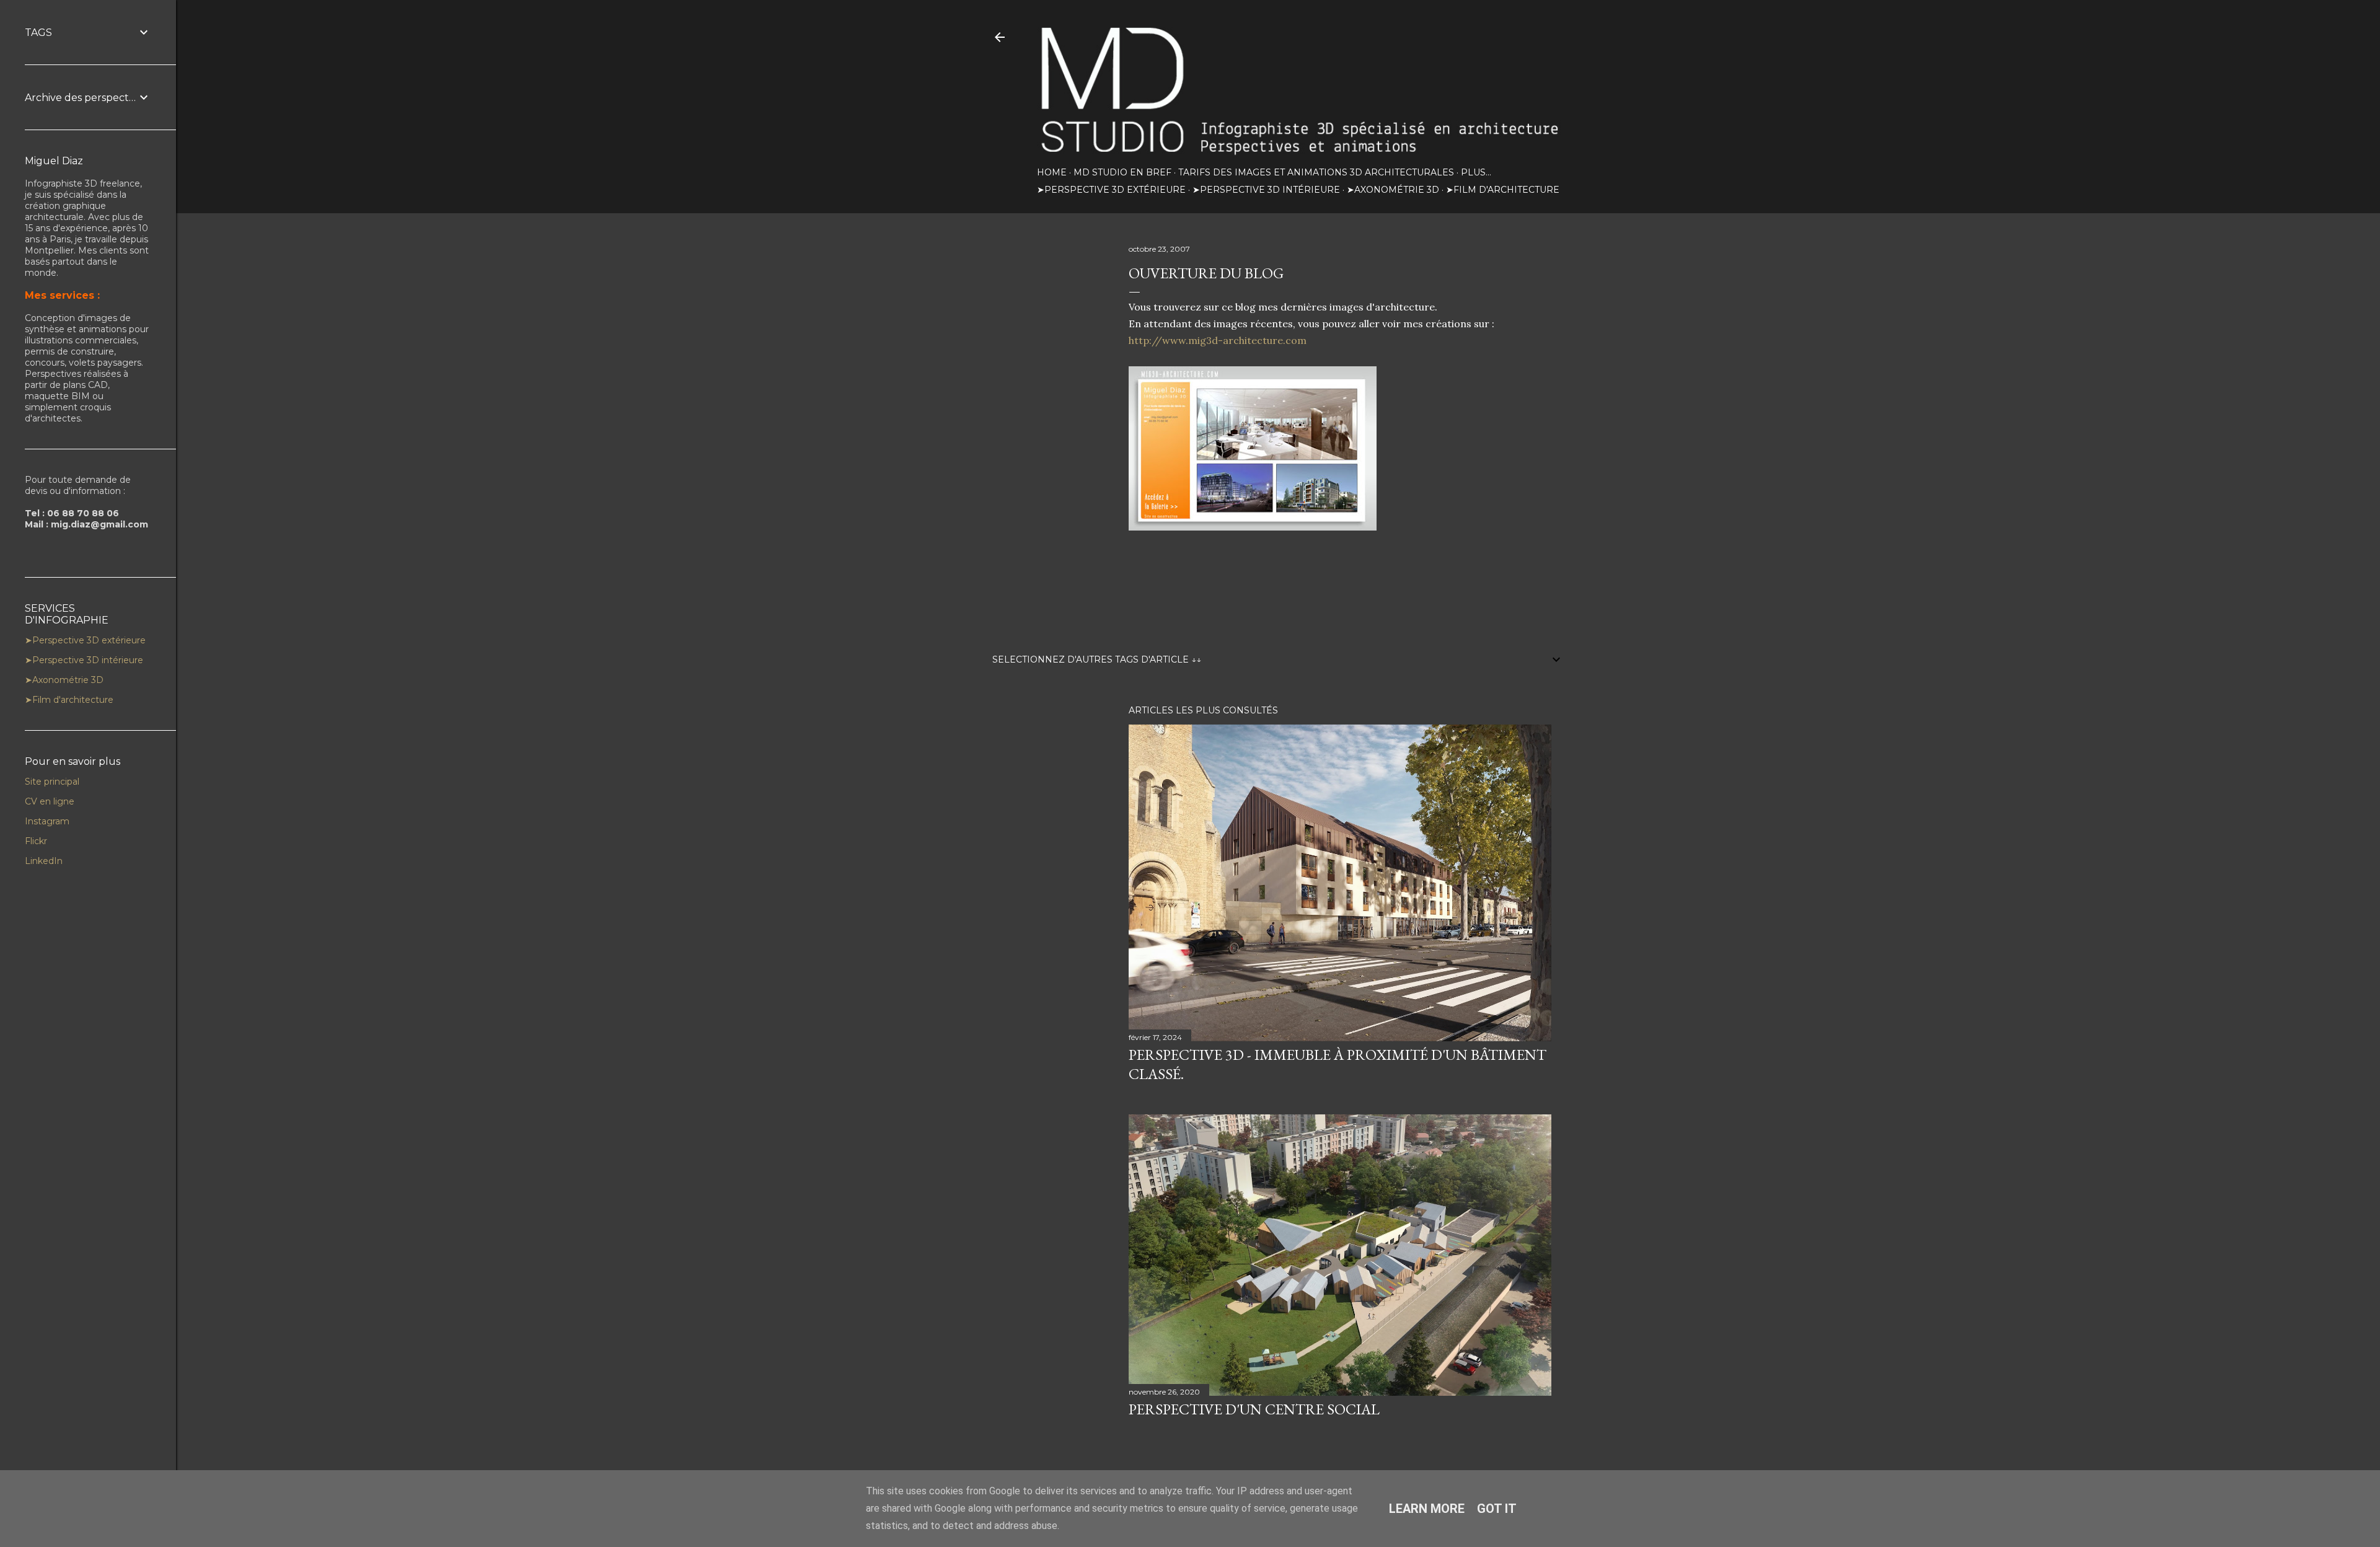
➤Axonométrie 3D (1393, 190)
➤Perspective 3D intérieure (1266, 190)
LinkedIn (44, 861)
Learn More (1427, 1509)
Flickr (36, 841)
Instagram (47, 821)
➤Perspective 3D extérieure (1111, 190)
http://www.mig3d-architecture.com (1218, 340)
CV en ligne (50, 801)
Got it (1497, 1509)
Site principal (52, 782)
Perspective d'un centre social (1254, 1409)
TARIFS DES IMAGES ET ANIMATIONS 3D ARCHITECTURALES (1316, 172)
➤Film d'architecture (1503, 190)
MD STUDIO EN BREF (1122, 172)
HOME (1052, 172)
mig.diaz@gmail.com (99, 524)
